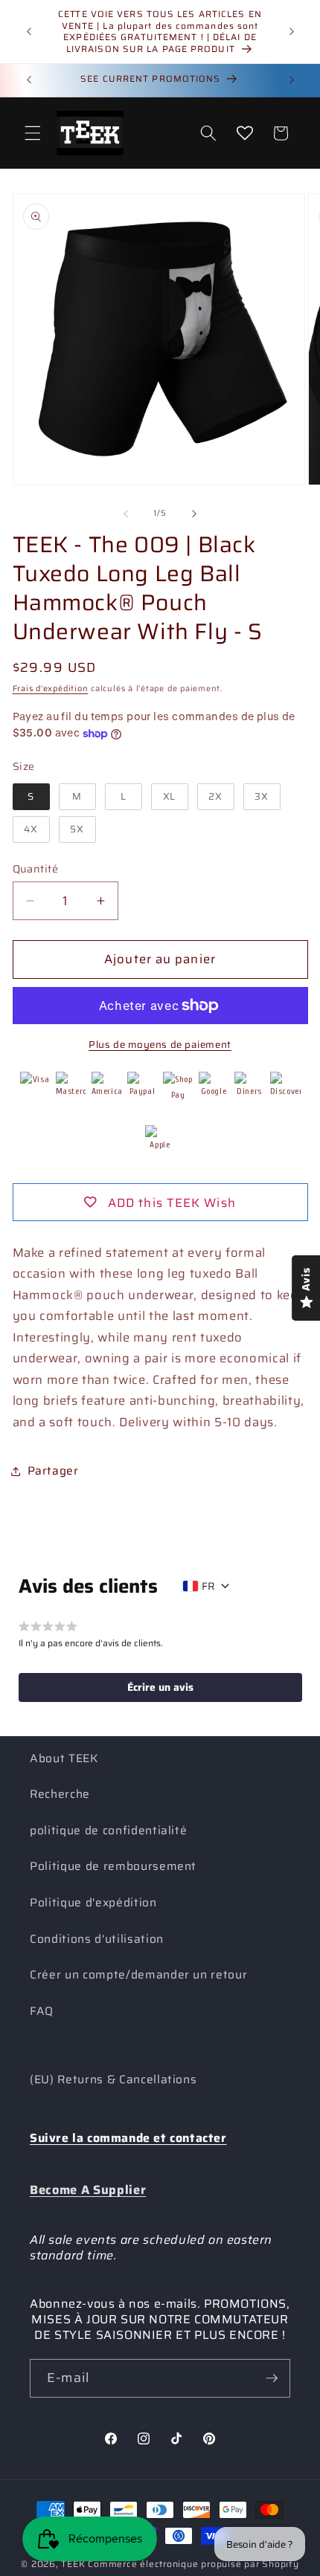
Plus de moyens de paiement (160, 1045)
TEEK (73, 2564)
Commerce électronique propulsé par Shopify (193, 2564)
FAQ (42, 2011)
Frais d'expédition (51, 689)
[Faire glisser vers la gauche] (126, 514)
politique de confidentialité (108, 1831)
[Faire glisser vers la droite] (194, 514)
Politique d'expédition (93, 1903)
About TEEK (64, 1758)
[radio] (31, 797)
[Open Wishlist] (245, 133)
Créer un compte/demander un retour (138, 1975)
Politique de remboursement (113, 1866)
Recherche (60, 1794)
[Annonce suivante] (292, 31)
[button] (33, 133)
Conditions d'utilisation (97, 1939)
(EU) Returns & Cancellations (113, 2080)
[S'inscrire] (272, 2378)
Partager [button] (53, 1471)
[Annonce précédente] (29, 31)
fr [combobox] (208, 1586)
